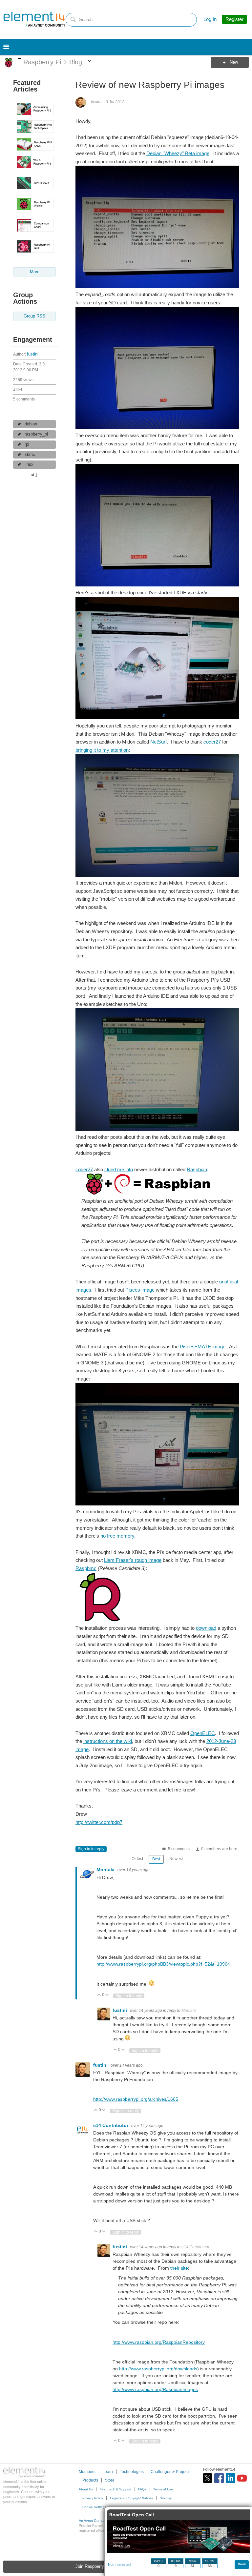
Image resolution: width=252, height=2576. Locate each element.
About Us (86, 2489)
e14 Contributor (111, 2125)
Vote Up (99, 1995)
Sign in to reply (91, 1849)
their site (179, 2268)
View (242, 2564)
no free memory (117, 1536)
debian (31, 424)
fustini (33, 354)
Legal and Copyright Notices (131, 2498)
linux (29, 464)
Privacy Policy (93, 2498)
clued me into (119, 1169)
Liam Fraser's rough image (133, 1560)
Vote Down (107, 1995)
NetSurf (158, 742)
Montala (106, 1870)
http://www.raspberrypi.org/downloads (158, 2369)
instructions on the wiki (108, 1741)
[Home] (34, 19)
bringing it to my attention (102, 750)
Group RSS (34, 316)
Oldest (137, 1859)
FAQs (142, 2489)
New (234, 62)
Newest (176, 1859)
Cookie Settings (94, 2507)
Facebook (219, 2478)
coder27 (212, 742)
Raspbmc (86, 1568)
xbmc (30, 455)
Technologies (132, 2472)
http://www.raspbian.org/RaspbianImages (155, 2389)
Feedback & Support (115, 2489)
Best (156, 1859)
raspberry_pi (36, 434)
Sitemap (166, 2498)
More (20, 59)
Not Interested (119, 2565)
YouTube (242, 2478)
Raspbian (197, 1169)
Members (87, 2472)
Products (90, 2480)
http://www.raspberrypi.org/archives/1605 (136, 2099)
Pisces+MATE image (203, 1347)
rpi (27, 444)
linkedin (231, 2478)
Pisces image (140, 1290)
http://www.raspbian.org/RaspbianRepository (159, 2342)
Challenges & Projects (170, 2472)
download (206, 1628)
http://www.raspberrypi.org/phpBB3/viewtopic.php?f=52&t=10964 (163, 1964)
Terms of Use (163, 2489)
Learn (108, 2472)
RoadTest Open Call (132, 2515)
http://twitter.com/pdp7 (99, 1822)
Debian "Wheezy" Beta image (178, 153)
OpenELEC (203, 1733)
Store (110, 2480)
